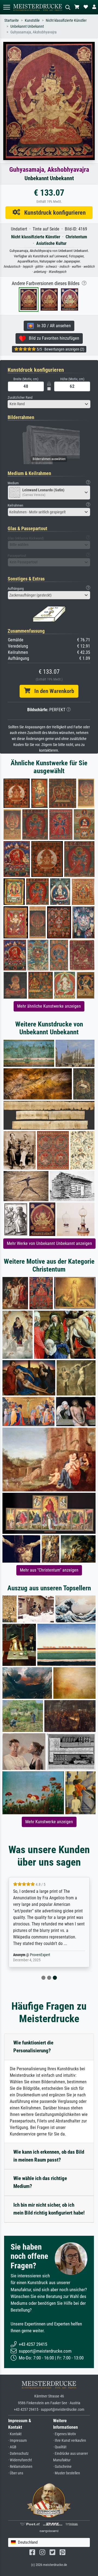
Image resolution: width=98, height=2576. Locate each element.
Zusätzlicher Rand (20, 397)
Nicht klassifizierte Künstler (66, 21)
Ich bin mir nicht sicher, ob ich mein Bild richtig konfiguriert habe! (49, 2209)
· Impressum (18, 2441)
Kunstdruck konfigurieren (53, 213)
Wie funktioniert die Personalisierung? (33, 2047)
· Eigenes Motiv (65, 2434)
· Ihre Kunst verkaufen (70, 2441)
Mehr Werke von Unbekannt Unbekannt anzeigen (49, 1243)
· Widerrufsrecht (20, 2460)
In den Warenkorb (52, 691)
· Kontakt (15, 2434)
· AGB (12, 2447)
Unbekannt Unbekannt (27, 26)
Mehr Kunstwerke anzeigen (49, 1822)
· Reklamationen (20, 2467)
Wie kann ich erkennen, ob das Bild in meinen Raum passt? (49, 2156)
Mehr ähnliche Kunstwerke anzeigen (49, 1006)
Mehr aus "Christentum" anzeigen (49, 1570)
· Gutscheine (62, 2467)
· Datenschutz (18, 2454)
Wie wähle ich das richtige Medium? (40, 2182)
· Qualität (60, 2447)
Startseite (12, 21)
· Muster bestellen (67, 2473)
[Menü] (7, 7)
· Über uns (16, 2473)
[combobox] (49, 404)
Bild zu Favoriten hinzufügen (52, 338)
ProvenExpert (40, 1955)
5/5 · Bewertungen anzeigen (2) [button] (60, 349)
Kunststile (32, 21)
